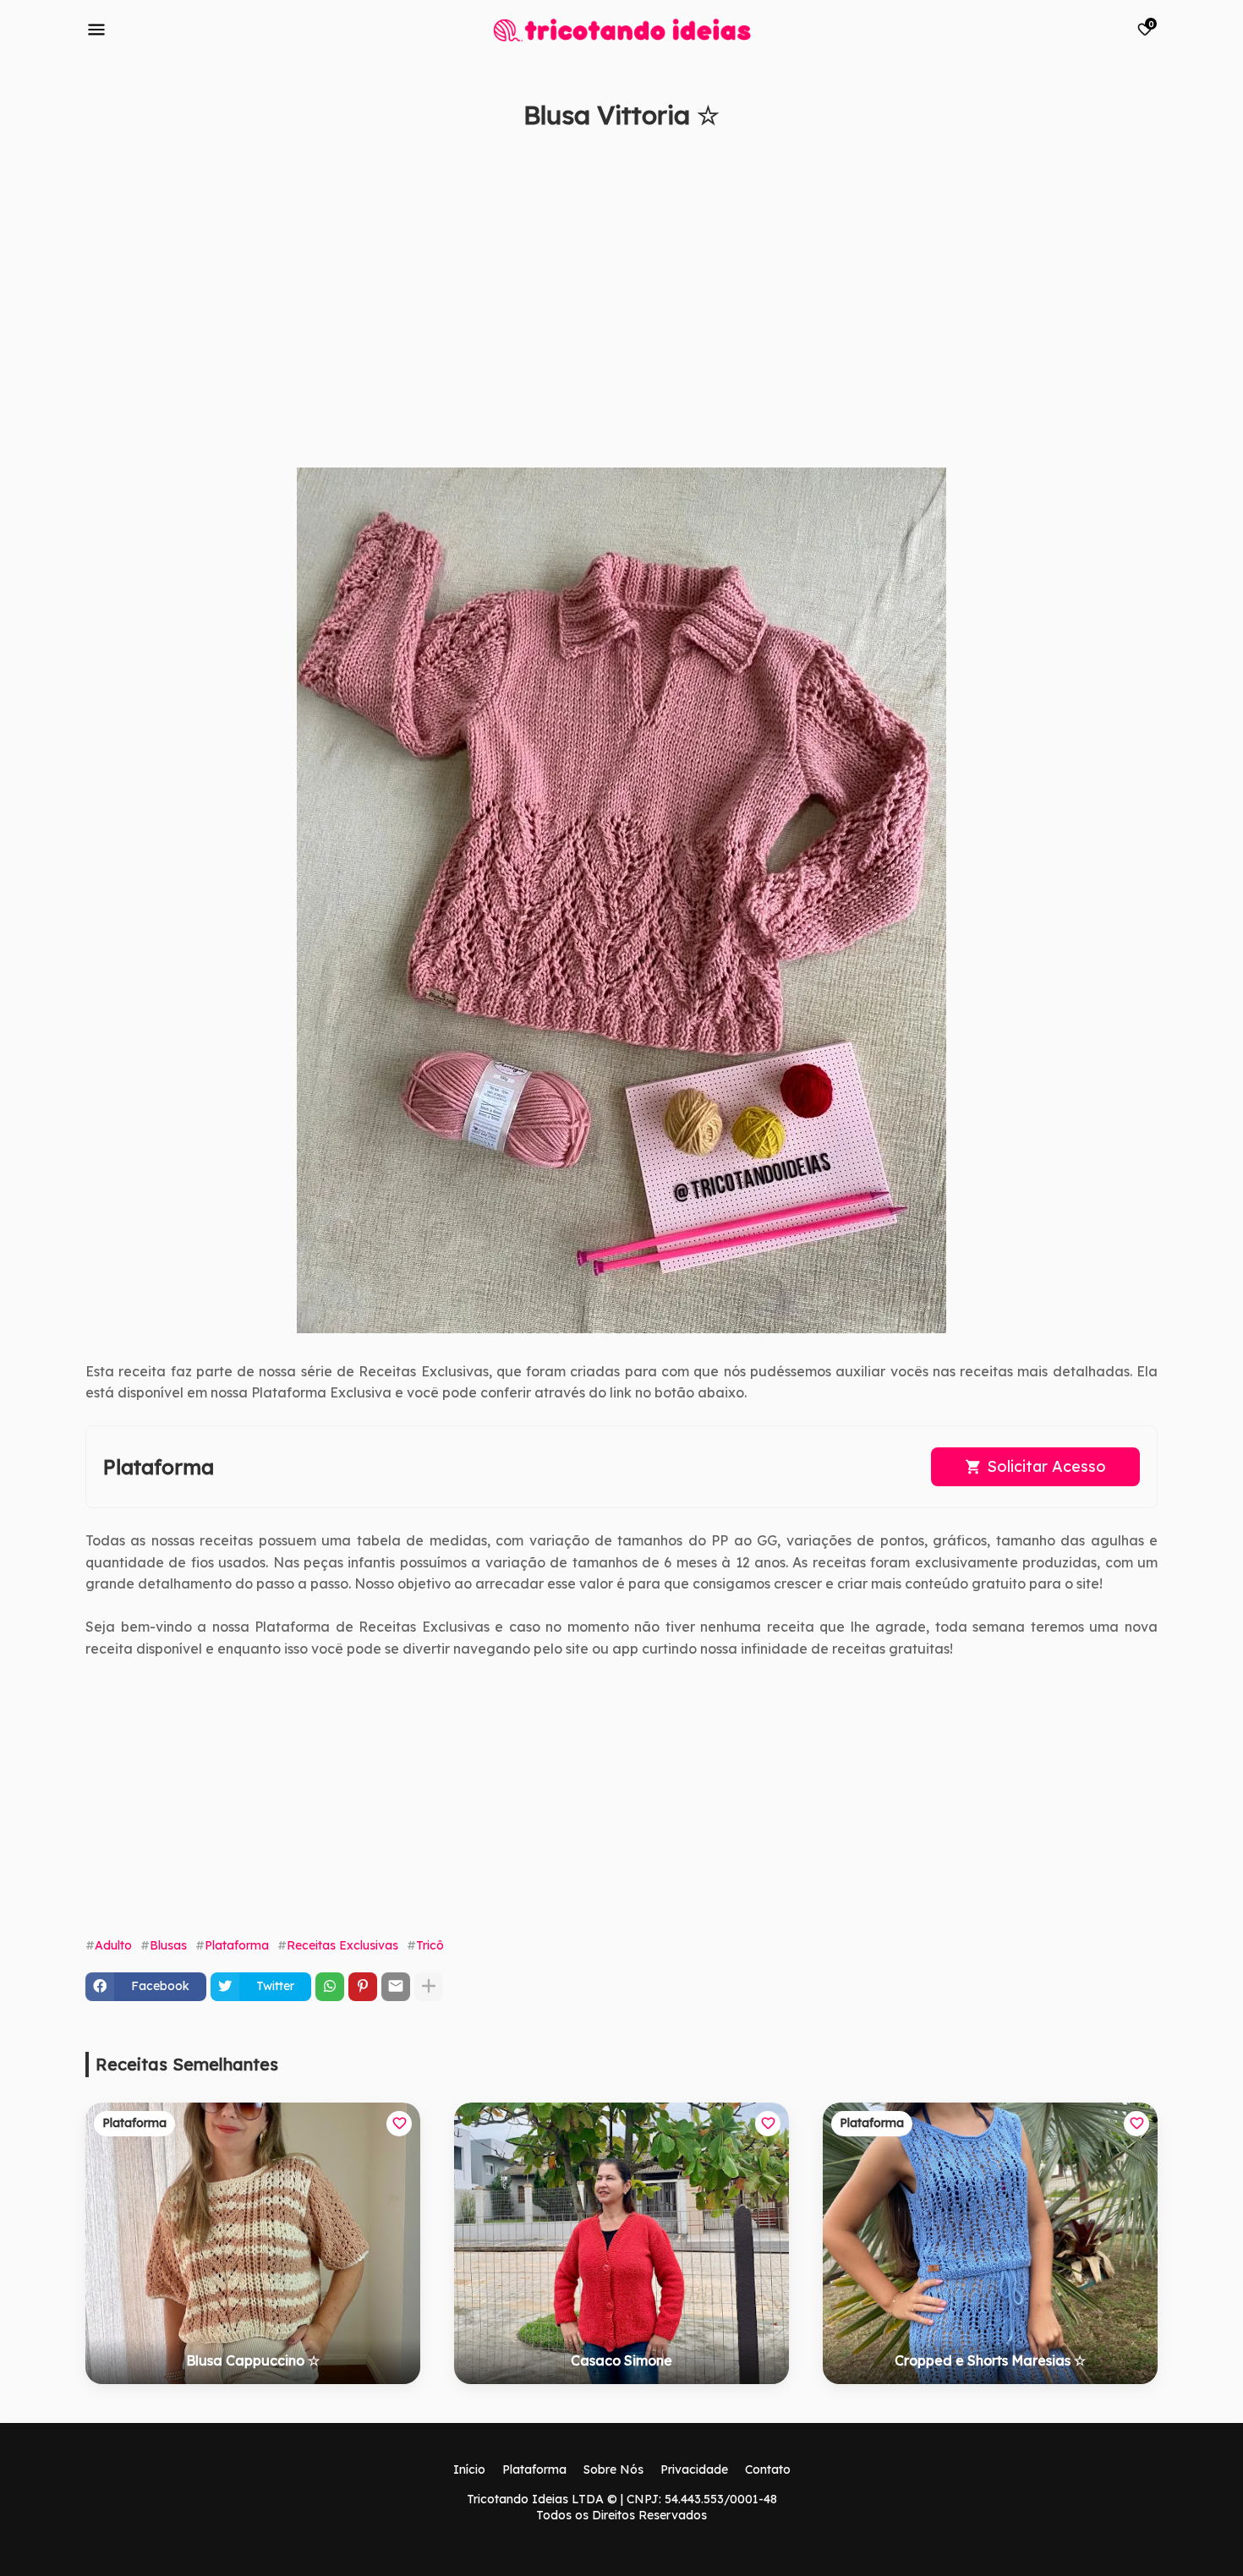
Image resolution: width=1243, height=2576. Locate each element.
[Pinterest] (363, 1987)
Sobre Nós (613, 2469)
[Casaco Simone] (621, 2243)
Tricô (430, 1945)
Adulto (113, 1945)
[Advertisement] (593, 307)
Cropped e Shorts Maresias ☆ (990, 2360)
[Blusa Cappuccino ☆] (253, 2243)
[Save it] (1148, 156)
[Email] (396, 1987)
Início (469, 2469)
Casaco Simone (621, 2360)
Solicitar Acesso (1046, 1466)
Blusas (168, 1945)
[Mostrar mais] (429, 1987)
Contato (768, 2469)
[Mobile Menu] (96, 30)
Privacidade (694, 2469)
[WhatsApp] (330, 1987)
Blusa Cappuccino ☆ (253, 2360)
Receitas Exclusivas (342, 1945)
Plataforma (237, 1945)
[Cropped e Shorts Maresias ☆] (990, 2243)
